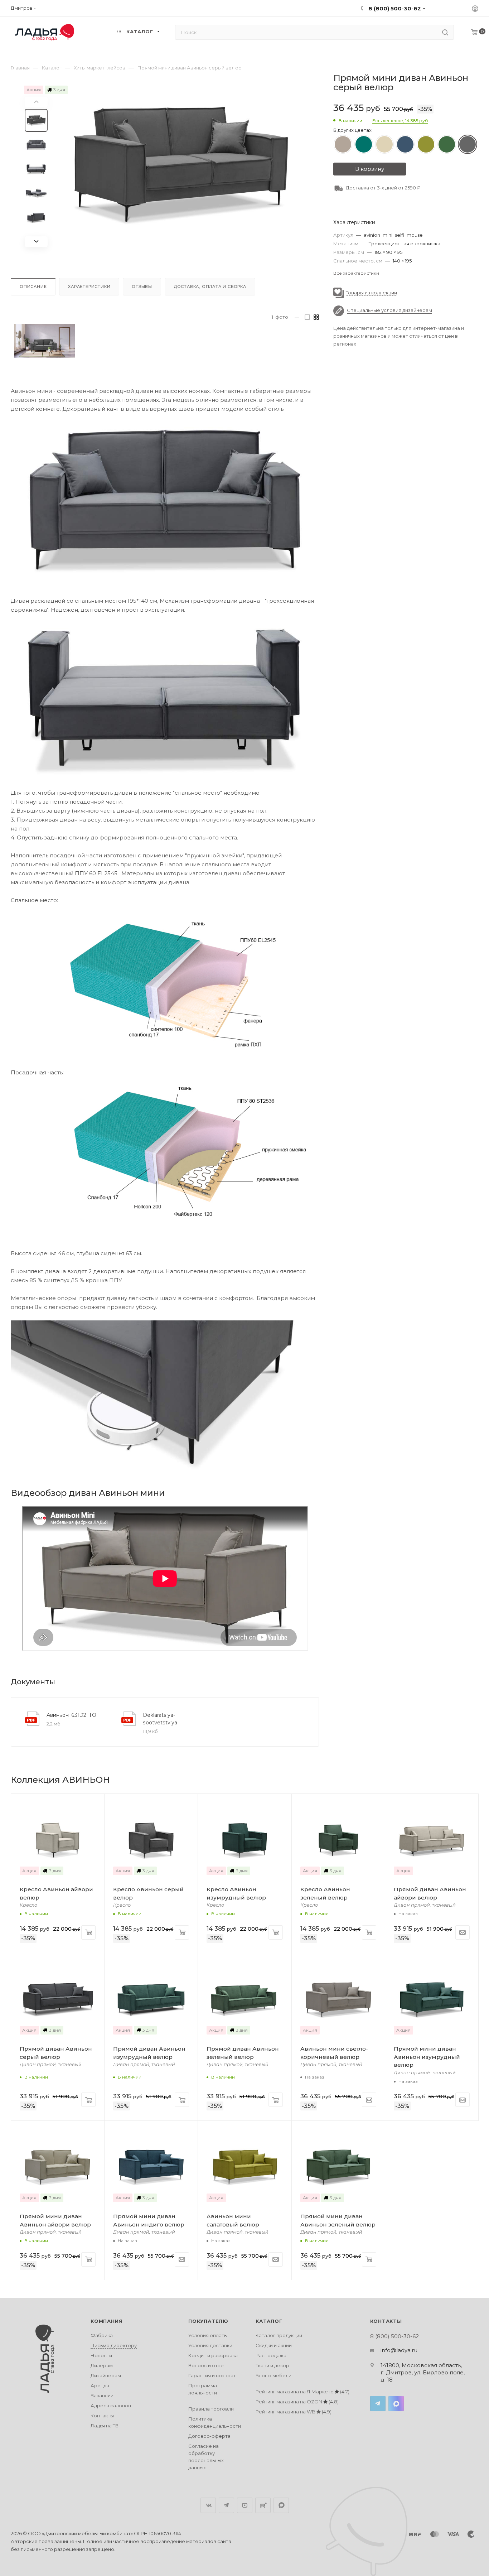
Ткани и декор (272, 2365)
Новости (101, 2355)
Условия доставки (210, 2345)
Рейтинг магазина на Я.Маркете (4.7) (302, 2392)
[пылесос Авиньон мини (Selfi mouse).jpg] (165, 1398)
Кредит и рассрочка (213, 2355)
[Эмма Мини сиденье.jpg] (165, 1154)
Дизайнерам (106, 2375)
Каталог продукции (279, 2335)
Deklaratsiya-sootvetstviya (160, 1719)
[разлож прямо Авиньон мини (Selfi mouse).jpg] (165, 701)
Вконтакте (208, 2505)
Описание (33, 287)
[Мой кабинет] (475, 9)
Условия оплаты (208, 2335)
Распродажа (271, 2355)
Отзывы (142, 287)
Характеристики (89, 287)
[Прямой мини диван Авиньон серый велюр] (181, 165)
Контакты (102, 2416)
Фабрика (102, 2335)
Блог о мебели (273, 2375)
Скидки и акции (274, 2345)
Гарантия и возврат (212, 2375)
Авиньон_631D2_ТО (71, 1715)
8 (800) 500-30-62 (394, 8)
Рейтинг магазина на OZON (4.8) (297, 2402)
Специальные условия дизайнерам (389, 310)
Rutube (263, 2505)
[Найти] (445, 32)
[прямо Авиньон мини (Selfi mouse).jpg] (165, 500)
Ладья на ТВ (105, 2426)
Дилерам (102, 2365)
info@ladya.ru (399, 2350)
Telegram (378, 2404)
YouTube (245, 2505)
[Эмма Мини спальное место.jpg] (165, 982)
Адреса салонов (111, 2406)
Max (396, 2404)
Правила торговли (211, 2409)
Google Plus (281, 2505)
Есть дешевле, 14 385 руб (400, 121)
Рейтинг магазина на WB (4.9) (294, 2412)
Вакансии (102, 2396)
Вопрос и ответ (207, 2365)
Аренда (100, 2385)
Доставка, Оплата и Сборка (210, 287)
